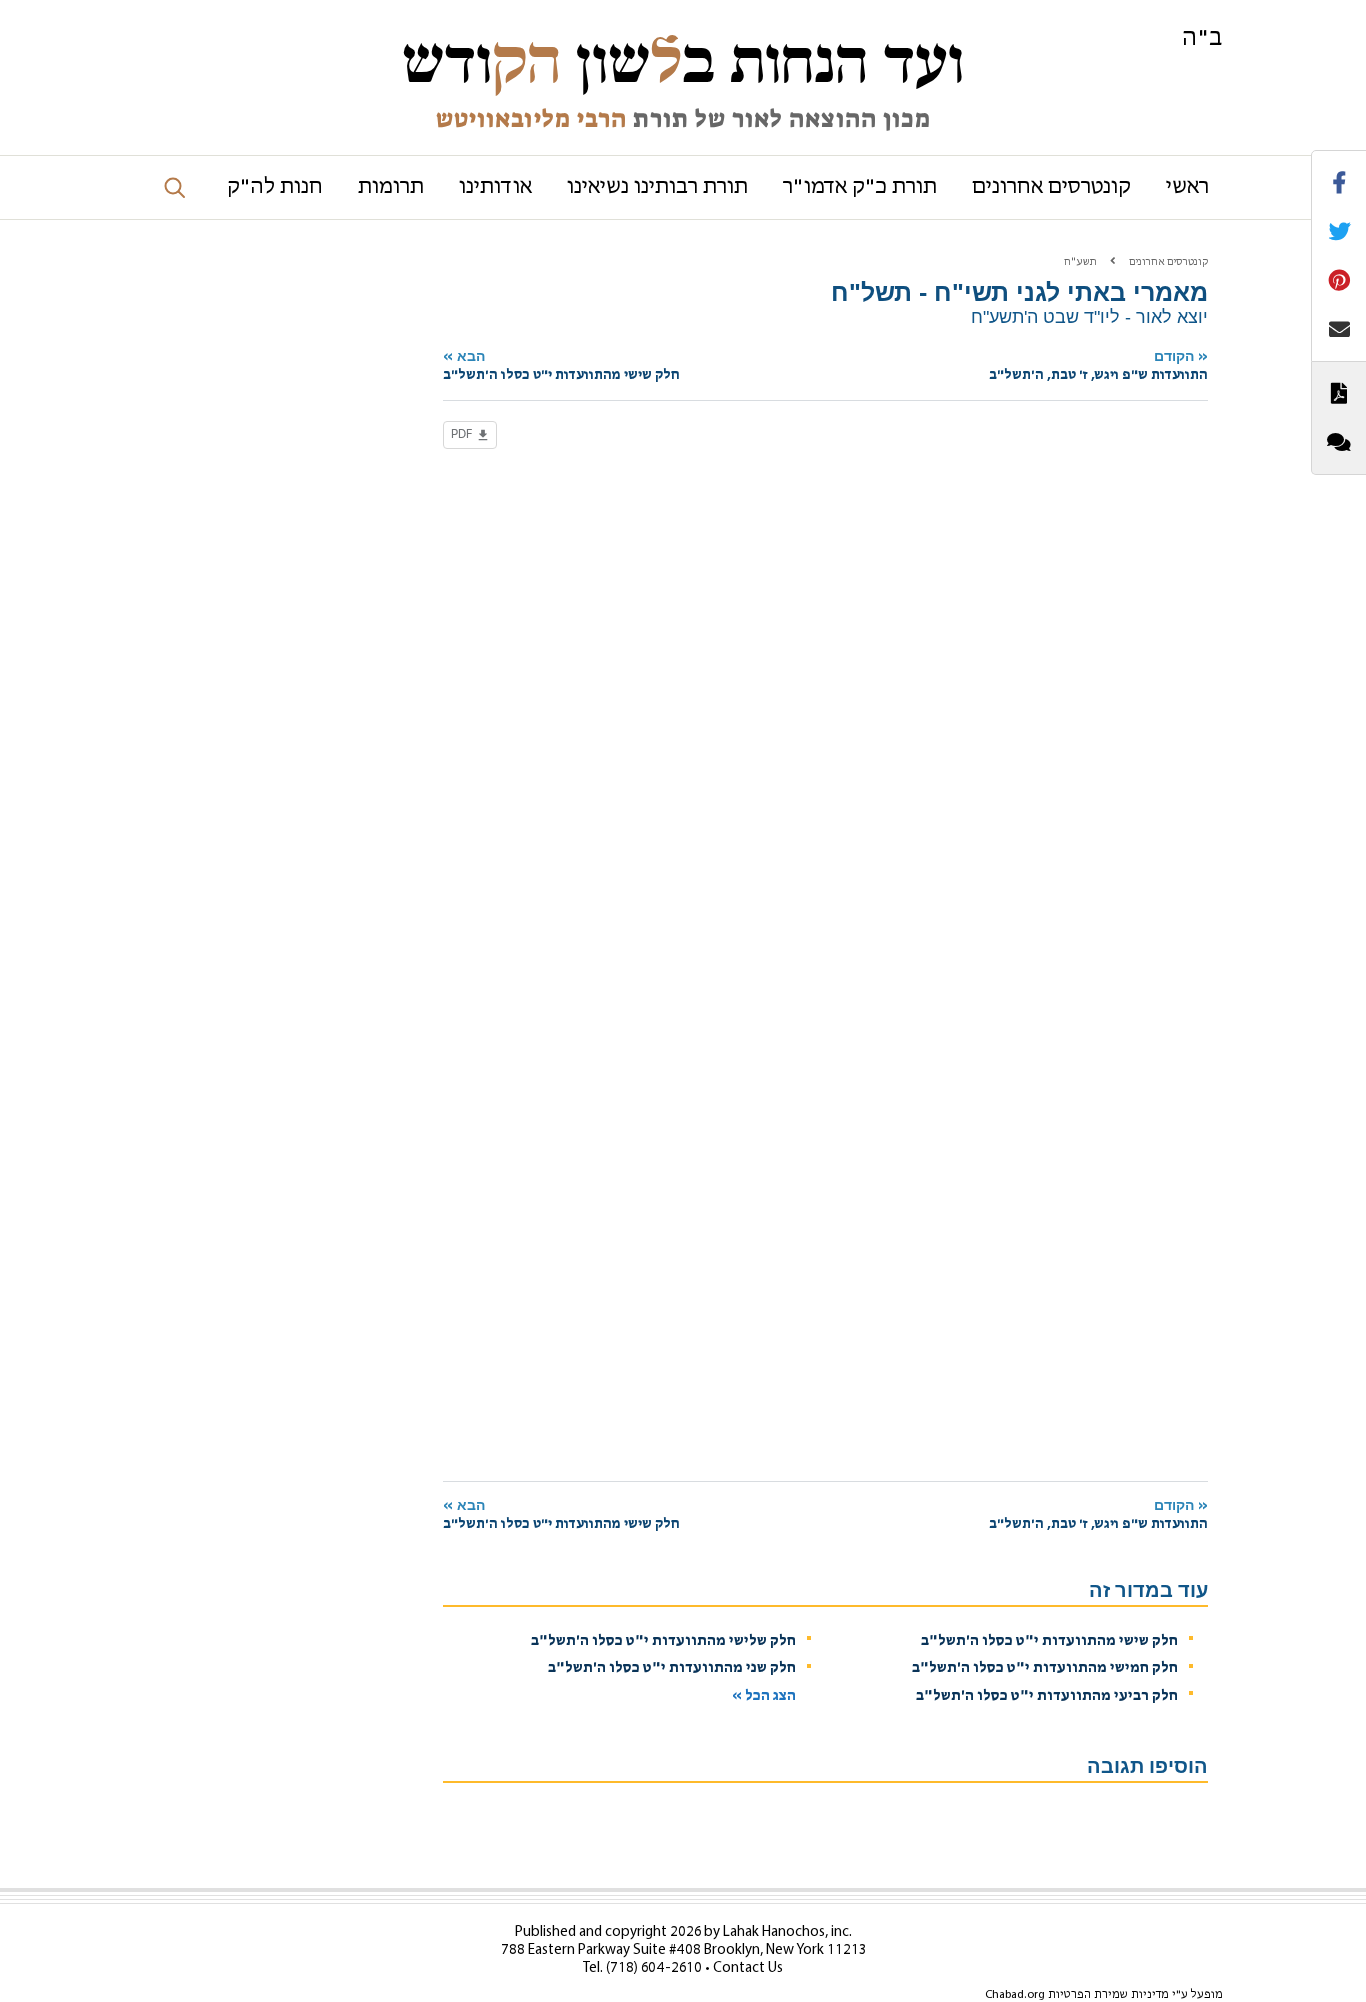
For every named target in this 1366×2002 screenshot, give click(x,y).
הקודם (1098, 365)
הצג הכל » (764, 1696)
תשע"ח (1080, 262)
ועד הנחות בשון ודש (683, 62)
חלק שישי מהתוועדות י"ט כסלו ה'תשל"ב (1049, 1641)
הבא (561, 365)
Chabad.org (1015, 1995)
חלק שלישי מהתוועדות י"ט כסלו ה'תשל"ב (663, 1641)
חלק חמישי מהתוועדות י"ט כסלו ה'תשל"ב (1045, 1668)
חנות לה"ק (275, 187)
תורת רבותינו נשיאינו (657, 187)
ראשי (1187, 187)
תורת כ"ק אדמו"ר (860, 187)
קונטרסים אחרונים (1051, 187)
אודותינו (495, 187)
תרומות (391, 187)
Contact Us (748, 1968)
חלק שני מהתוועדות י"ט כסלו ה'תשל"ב (672, 1668)
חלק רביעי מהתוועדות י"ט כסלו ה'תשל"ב (1047, 1696)
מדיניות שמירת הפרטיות (1108, 1995)
